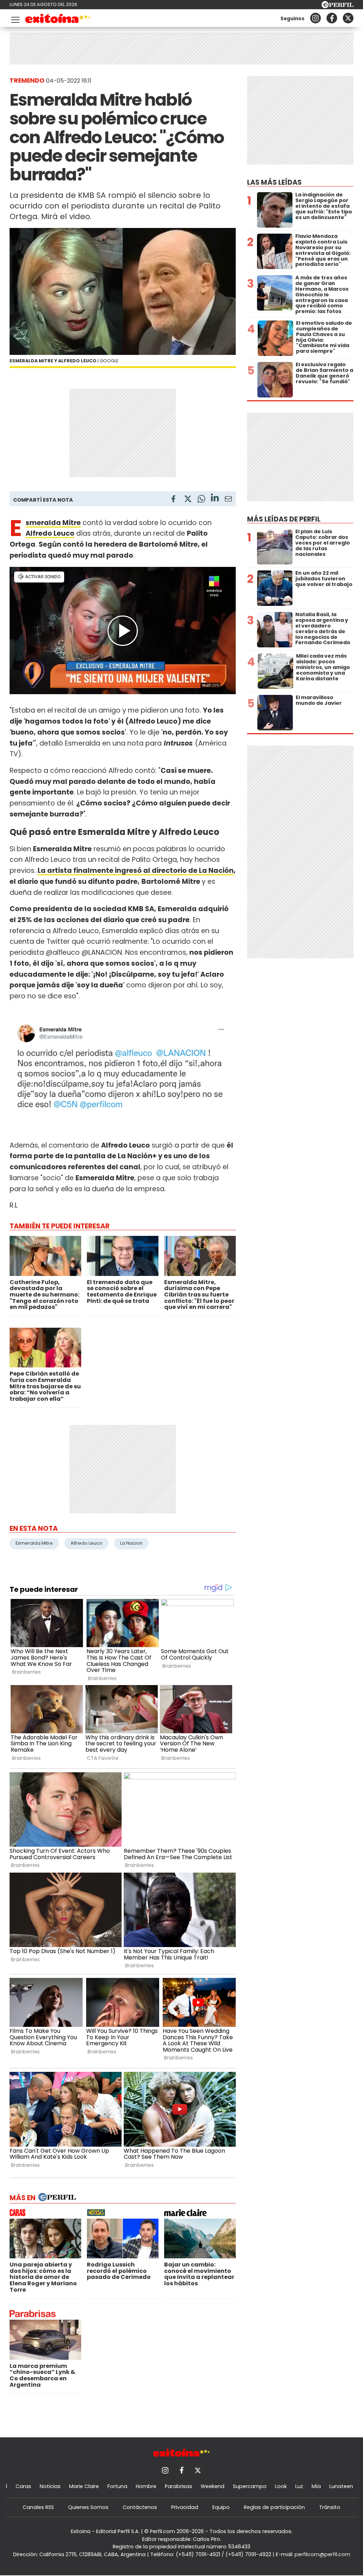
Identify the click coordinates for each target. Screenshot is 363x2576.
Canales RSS (38, 2507)
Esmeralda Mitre (34, 1543)
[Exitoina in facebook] (332, 18)
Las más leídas (274, 182)
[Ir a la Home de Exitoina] (58, 20)
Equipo (221, 2507)
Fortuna (117, 2486)
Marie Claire (84, 2486)
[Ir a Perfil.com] (337, 6)
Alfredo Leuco (86, 1543)
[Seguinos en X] (348, 18)
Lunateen (341, 2486)
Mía (316, 2486)
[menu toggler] (15, 18)
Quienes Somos (88, 2507)
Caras (23, 2486)
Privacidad (185, 2507)
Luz (299, 2486)
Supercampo (250, 2486)
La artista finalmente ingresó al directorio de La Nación (136, 871)
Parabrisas (178, 2486)
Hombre (146, 2486)
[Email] (228, 500)
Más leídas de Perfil (284, 519)
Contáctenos (140, 2507)
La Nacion (131, 1543)
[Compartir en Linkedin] (215, 499)
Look (281, 2486)
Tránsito (330, 2507)
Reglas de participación (274, 2507)
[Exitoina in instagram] (315, 18)
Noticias (50, 2486)
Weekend (213, 2486)
